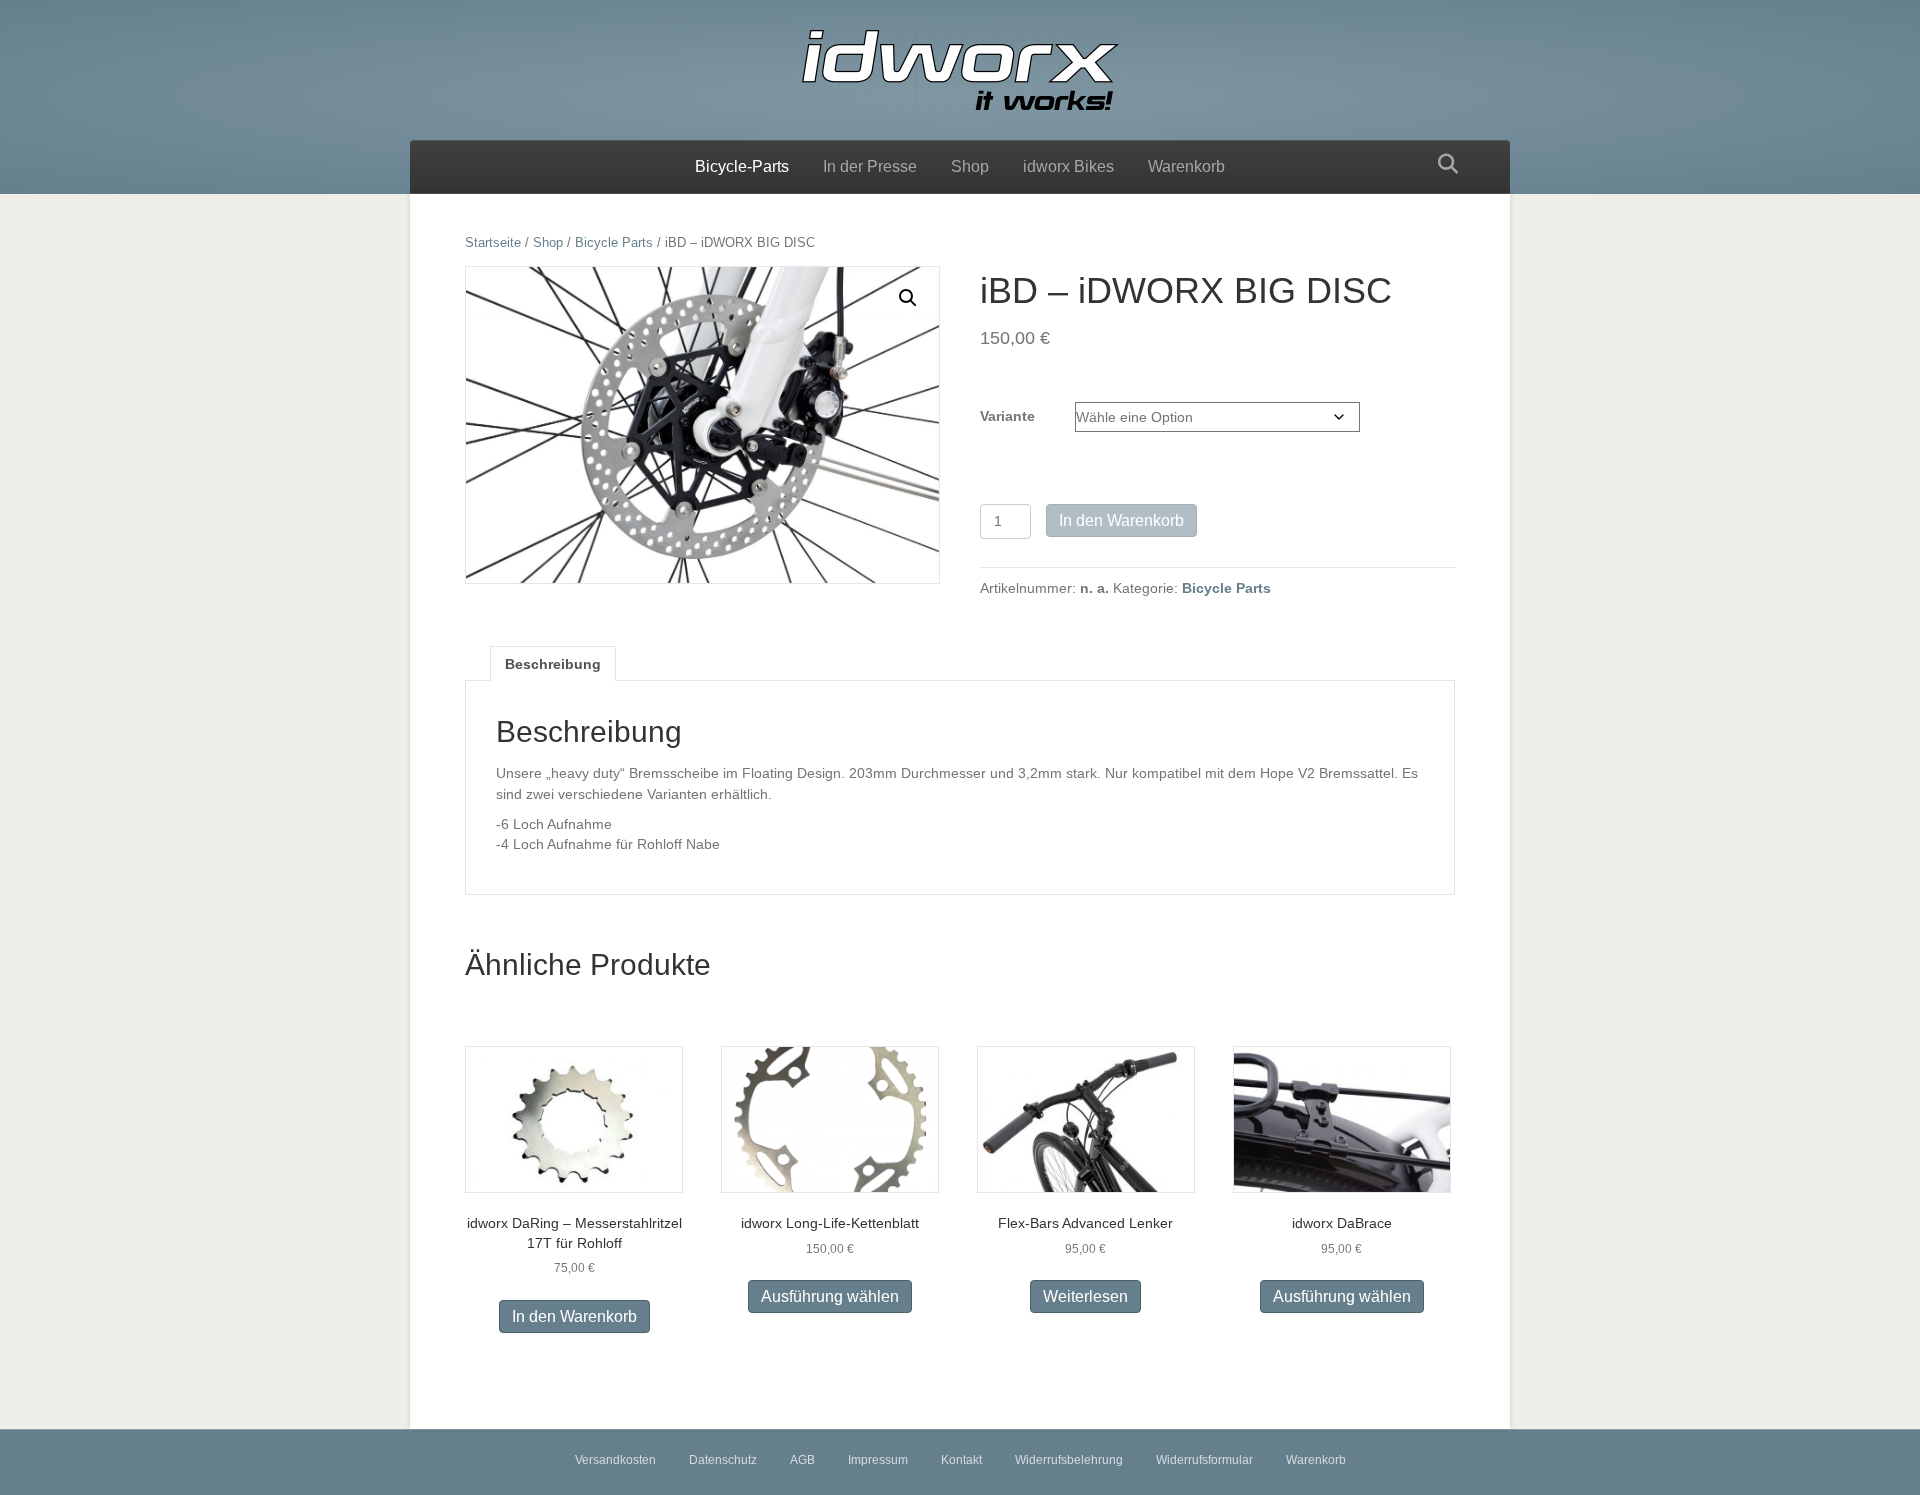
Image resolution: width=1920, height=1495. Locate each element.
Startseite (493, 242)
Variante (1007, 416)
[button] (908, 298)
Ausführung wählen (830, 1296)
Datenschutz (723, 1460)
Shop (970, 166)
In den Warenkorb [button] (574, 1316)
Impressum (878, 1460)
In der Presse (870, 166)
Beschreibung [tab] (553, 664)
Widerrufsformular (1204, 1460)
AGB (802, 1460)
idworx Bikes (1068, 166)
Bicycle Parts (614, 242)
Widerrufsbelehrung (1069, 1460)
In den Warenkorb (1121, 520)
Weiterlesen (1085, 1296)
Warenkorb (1186, 166)
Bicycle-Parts (742, 166)
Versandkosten (615, 1460)
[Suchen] (1442, 164)
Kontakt (961, 1460)
